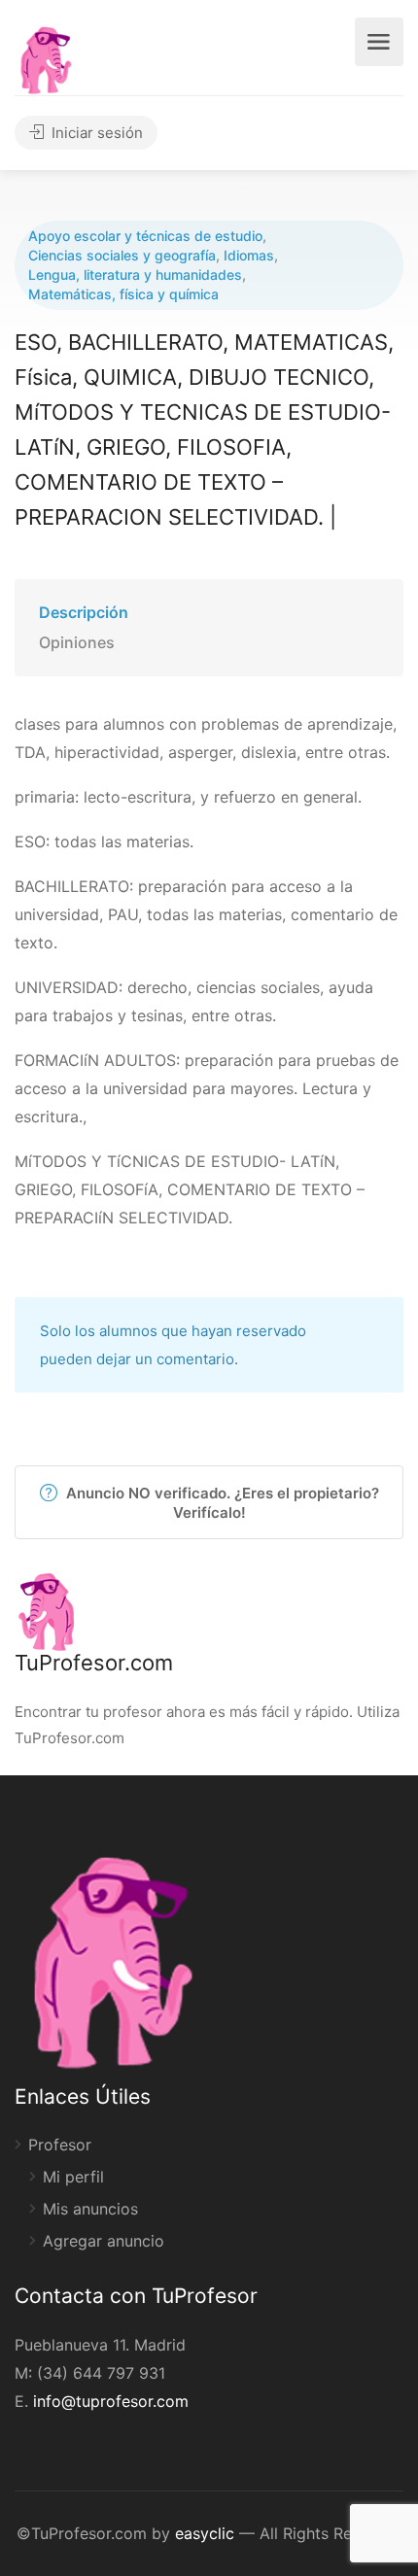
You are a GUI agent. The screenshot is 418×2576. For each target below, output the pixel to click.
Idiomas (249, 255)
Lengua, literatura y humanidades (135, 275)
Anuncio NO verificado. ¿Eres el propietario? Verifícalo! (221, 1503)
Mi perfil (73, 2177)
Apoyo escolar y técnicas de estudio (145, 236)
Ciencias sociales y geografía (122, 255)
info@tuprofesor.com (111, 2401)
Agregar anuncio (104, 2241)
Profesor (60, 2145)
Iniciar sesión (95, 133)
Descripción (84, 612)
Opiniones (77, 642)
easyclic (205, 2533)
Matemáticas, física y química (123, 294)
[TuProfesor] (46, 57)
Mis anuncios (90, 2209)
